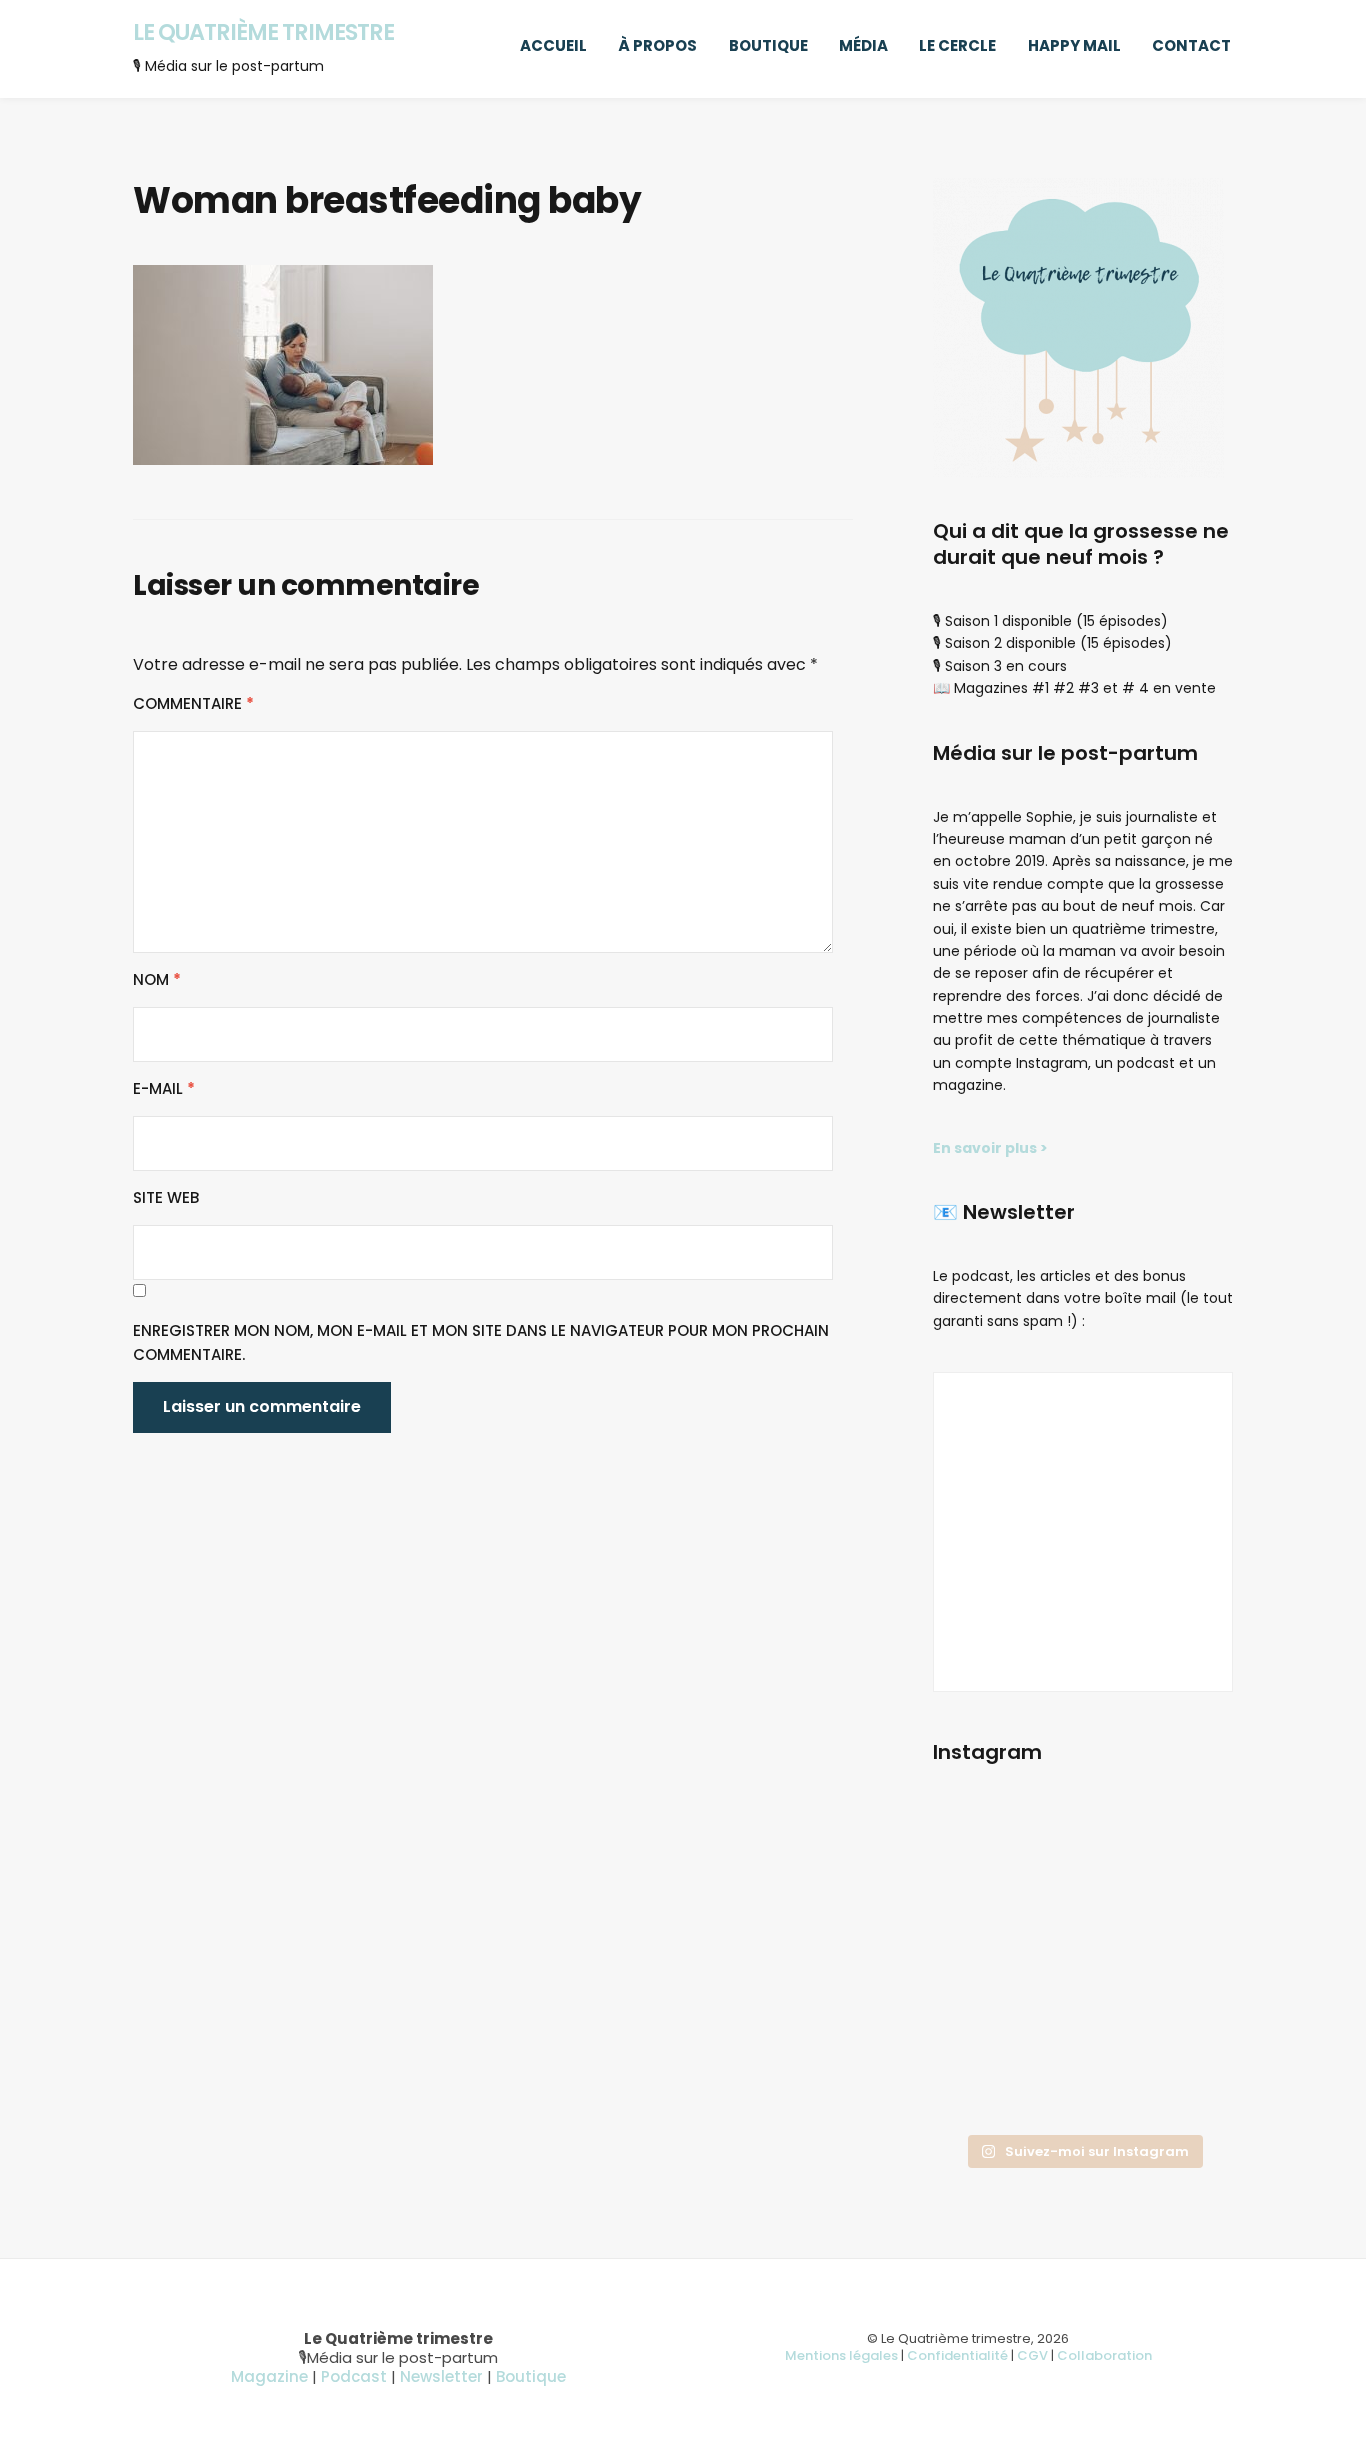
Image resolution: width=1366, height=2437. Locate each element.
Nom (157, 979)
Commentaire (193, 703)
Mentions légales (841, 2355)
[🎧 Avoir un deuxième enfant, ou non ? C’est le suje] (1082, 1967)
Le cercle (957, 45)
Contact (1191, 45)
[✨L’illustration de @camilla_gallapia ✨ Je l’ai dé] (1186, 1967)
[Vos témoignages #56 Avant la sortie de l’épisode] (979, 2029)
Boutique (768, 45)
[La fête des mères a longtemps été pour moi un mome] (1186, 2029)
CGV (1032, 2355)
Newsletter (441, 2376)
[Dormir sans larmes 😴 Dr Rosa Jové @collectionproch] (979, 1843)
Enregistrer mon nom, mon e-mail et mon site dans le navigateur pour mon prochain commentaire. (481, 1342)
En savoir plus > (990, 1148)
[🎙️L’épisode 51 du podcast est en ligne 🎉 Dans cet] (1186, 1843)
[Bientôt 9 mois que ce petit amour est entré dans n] (979, 1967)
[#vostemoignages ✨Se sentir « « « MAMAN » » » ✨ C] (1082, 2029)
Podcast (354, 2376)
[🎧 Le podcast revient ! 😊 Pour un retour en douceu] (979, 1905)
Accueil (553, 45)
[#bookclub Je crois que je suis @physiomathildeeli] (1186, 1905)
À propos (657, 45)
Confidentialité (957, 2355)
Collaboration (1104, 2355)
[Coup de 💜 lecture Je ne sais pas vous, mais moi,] (1082, 1905)
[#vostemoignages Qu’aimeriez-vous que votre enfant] (1082, 1843)
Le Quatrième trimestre (263, 32)
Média (863, 45)
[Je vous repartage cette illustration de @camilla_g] (1186, 2092)
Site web (166, 1197)
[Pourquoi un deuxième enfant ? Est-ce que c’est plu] (1082, 2092)
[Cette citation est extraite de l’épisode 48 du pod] (979, 2092)
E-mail (164, 1088)
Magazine (269, 2376)
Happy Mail (1074, 45)
